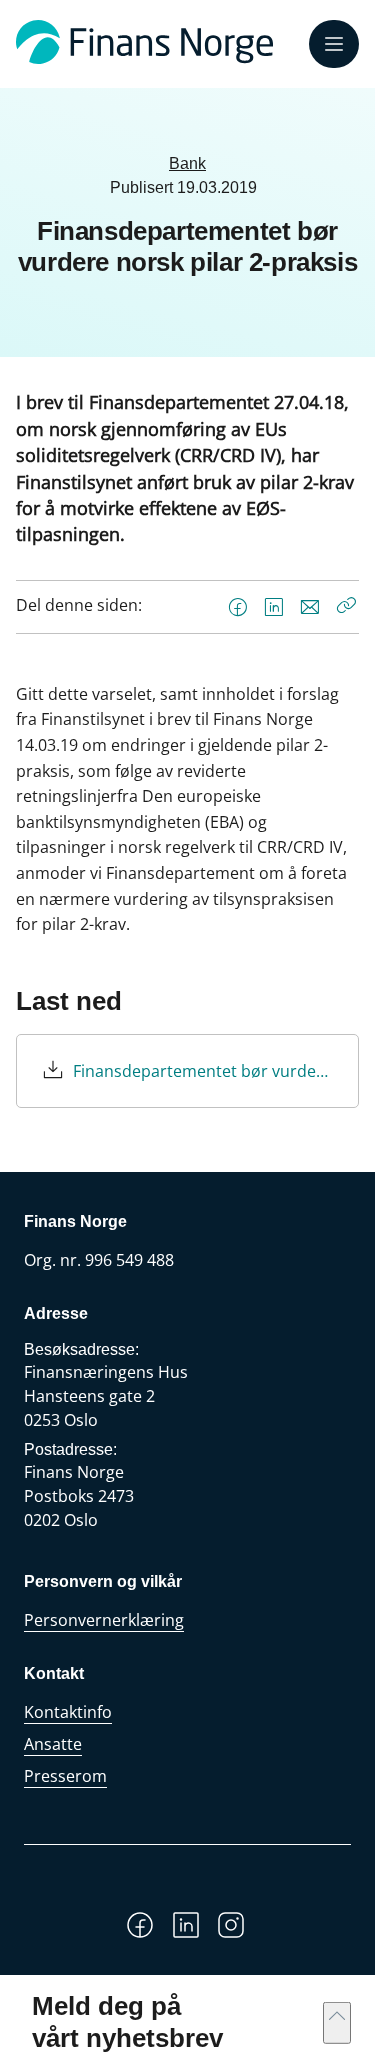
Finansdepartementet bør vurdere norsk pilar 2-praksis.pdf (203, 1071)
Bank (187, 163)
